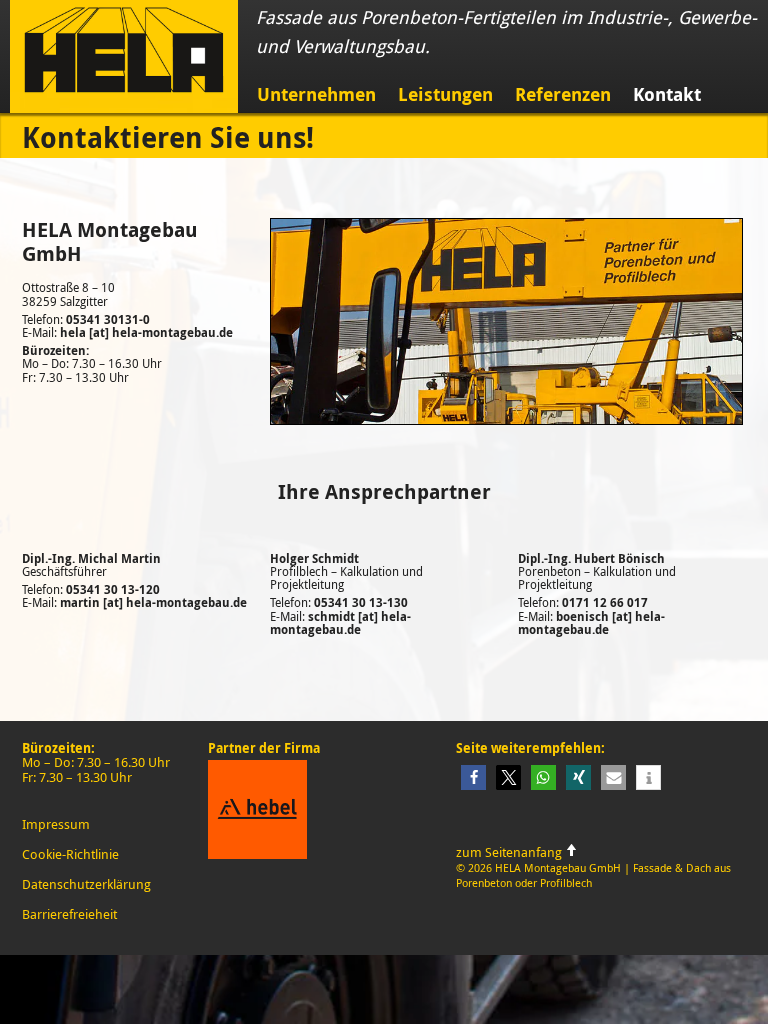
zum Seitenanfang (510, 852)
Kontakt (667, 94)
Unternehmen (316, 94)
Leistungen (445, 94)
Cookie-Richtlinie (70, 854)
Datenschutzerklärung (86, 884)
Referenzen (563, 94)
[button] (473, 777)
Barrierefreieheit (69, 914)
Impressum (56, 824)
